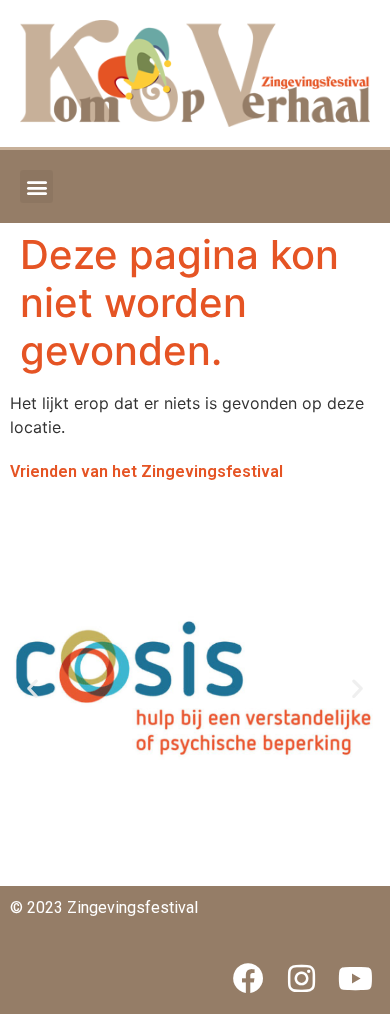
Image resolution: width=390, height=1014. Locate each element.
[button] (36, 186)
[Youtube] (355, 979)
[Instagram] (302, 979)
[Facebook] (248, 979)
